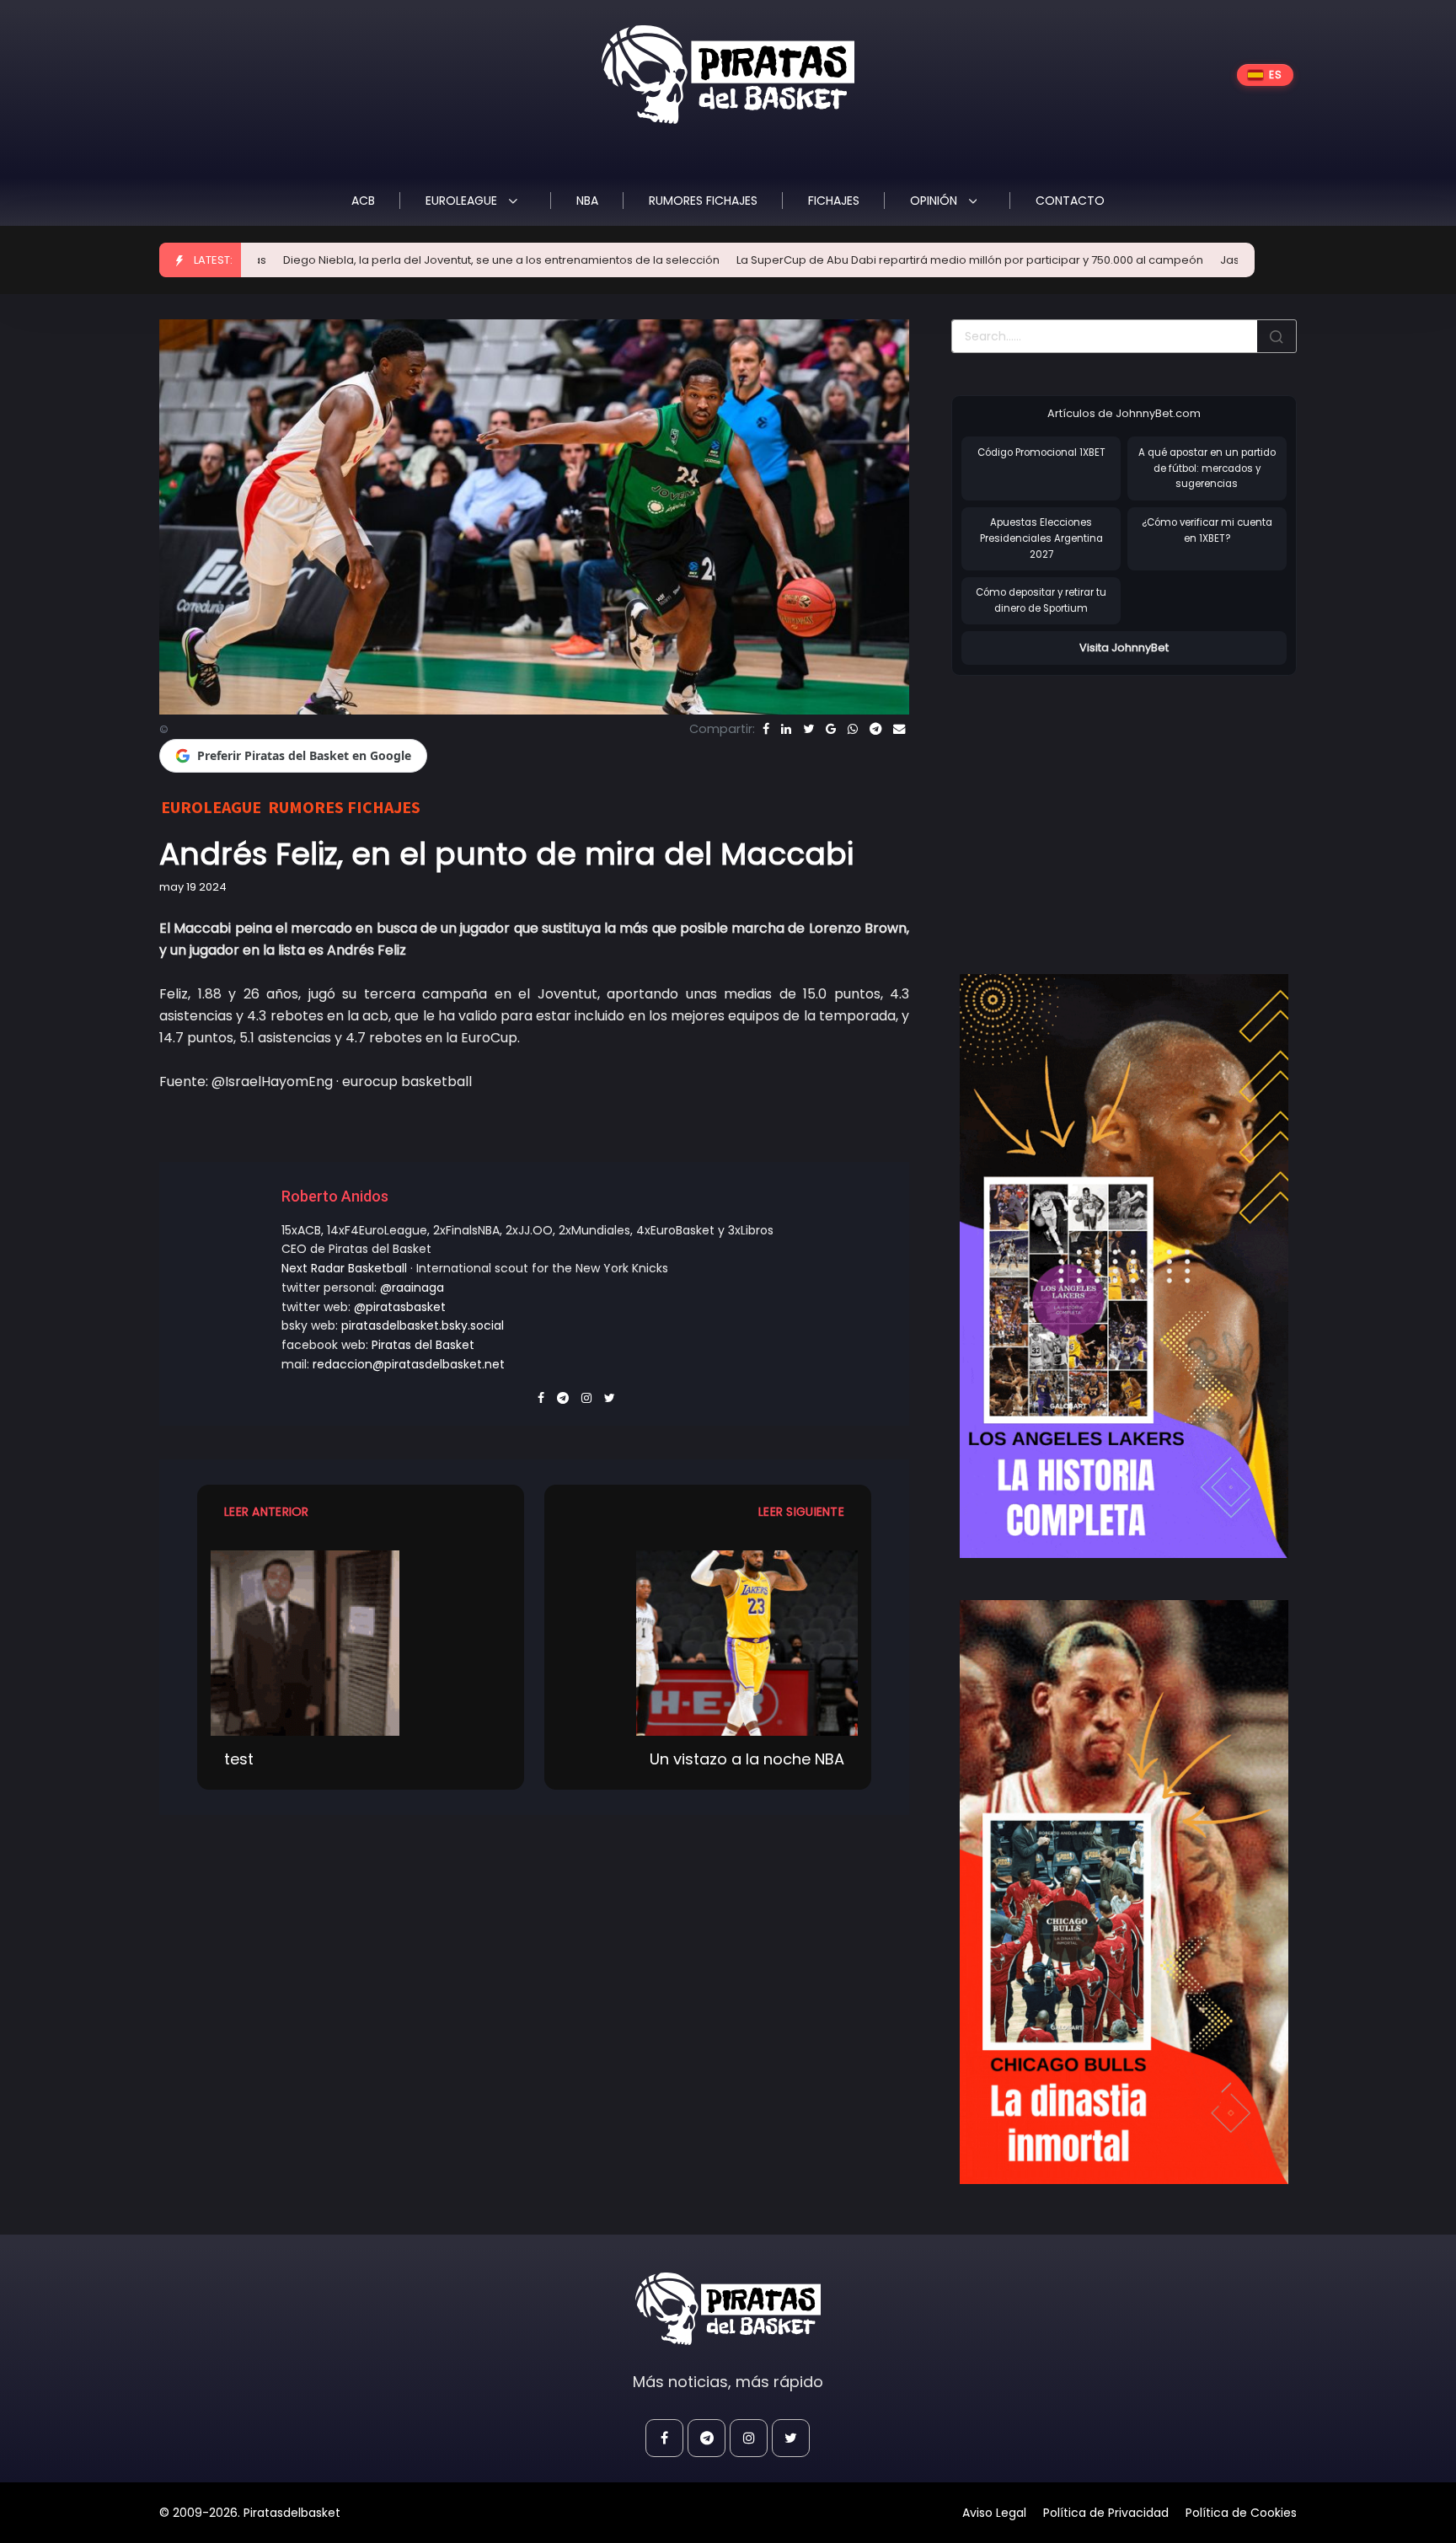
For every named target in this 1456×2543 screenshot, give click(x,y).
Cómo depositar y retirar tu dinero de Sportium (1041, 600)
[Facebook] (766, 729)
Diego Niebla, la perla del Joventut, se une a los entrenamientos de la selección (379, 260)
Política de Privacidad (1106, 2513)
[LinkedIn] (786, 729)
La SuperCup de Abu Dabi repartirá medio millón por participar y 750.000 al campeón (848, 260)
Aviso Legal (994, 2513)
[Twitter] (808, 729)
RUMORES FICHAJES (703, 201)
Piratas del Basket (423, 1345)
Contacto (1070, 201)
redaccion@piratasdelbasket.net (409, 1364)
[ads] (1124, 1266)
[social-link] (664, 2438)
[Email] (899, 729)
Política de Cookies (1241, 2513)
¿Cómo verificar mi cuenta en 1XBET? (1207, 530)
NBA (587, 201)
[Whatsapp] (853, 729)
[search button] (1277, 336)
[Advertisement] (1093, 807)
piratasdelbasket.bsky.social (423, 1325)
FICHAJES (834, 201)
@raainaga (412, 1288)
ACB (363, 201)
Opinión (935, 201)
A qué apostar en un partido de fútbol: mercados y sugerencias (1207, 468)
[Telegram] (875, 729)
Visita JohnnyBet (1124, 648)
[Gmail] (831, 729)
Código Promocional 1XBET (1041, 452)
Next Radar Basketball (344, 1268)
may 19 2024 (193, 887)
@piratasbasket (400, 1307)
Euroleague (463, 201)
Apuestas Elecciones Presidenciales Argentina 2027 (1041, 538)
